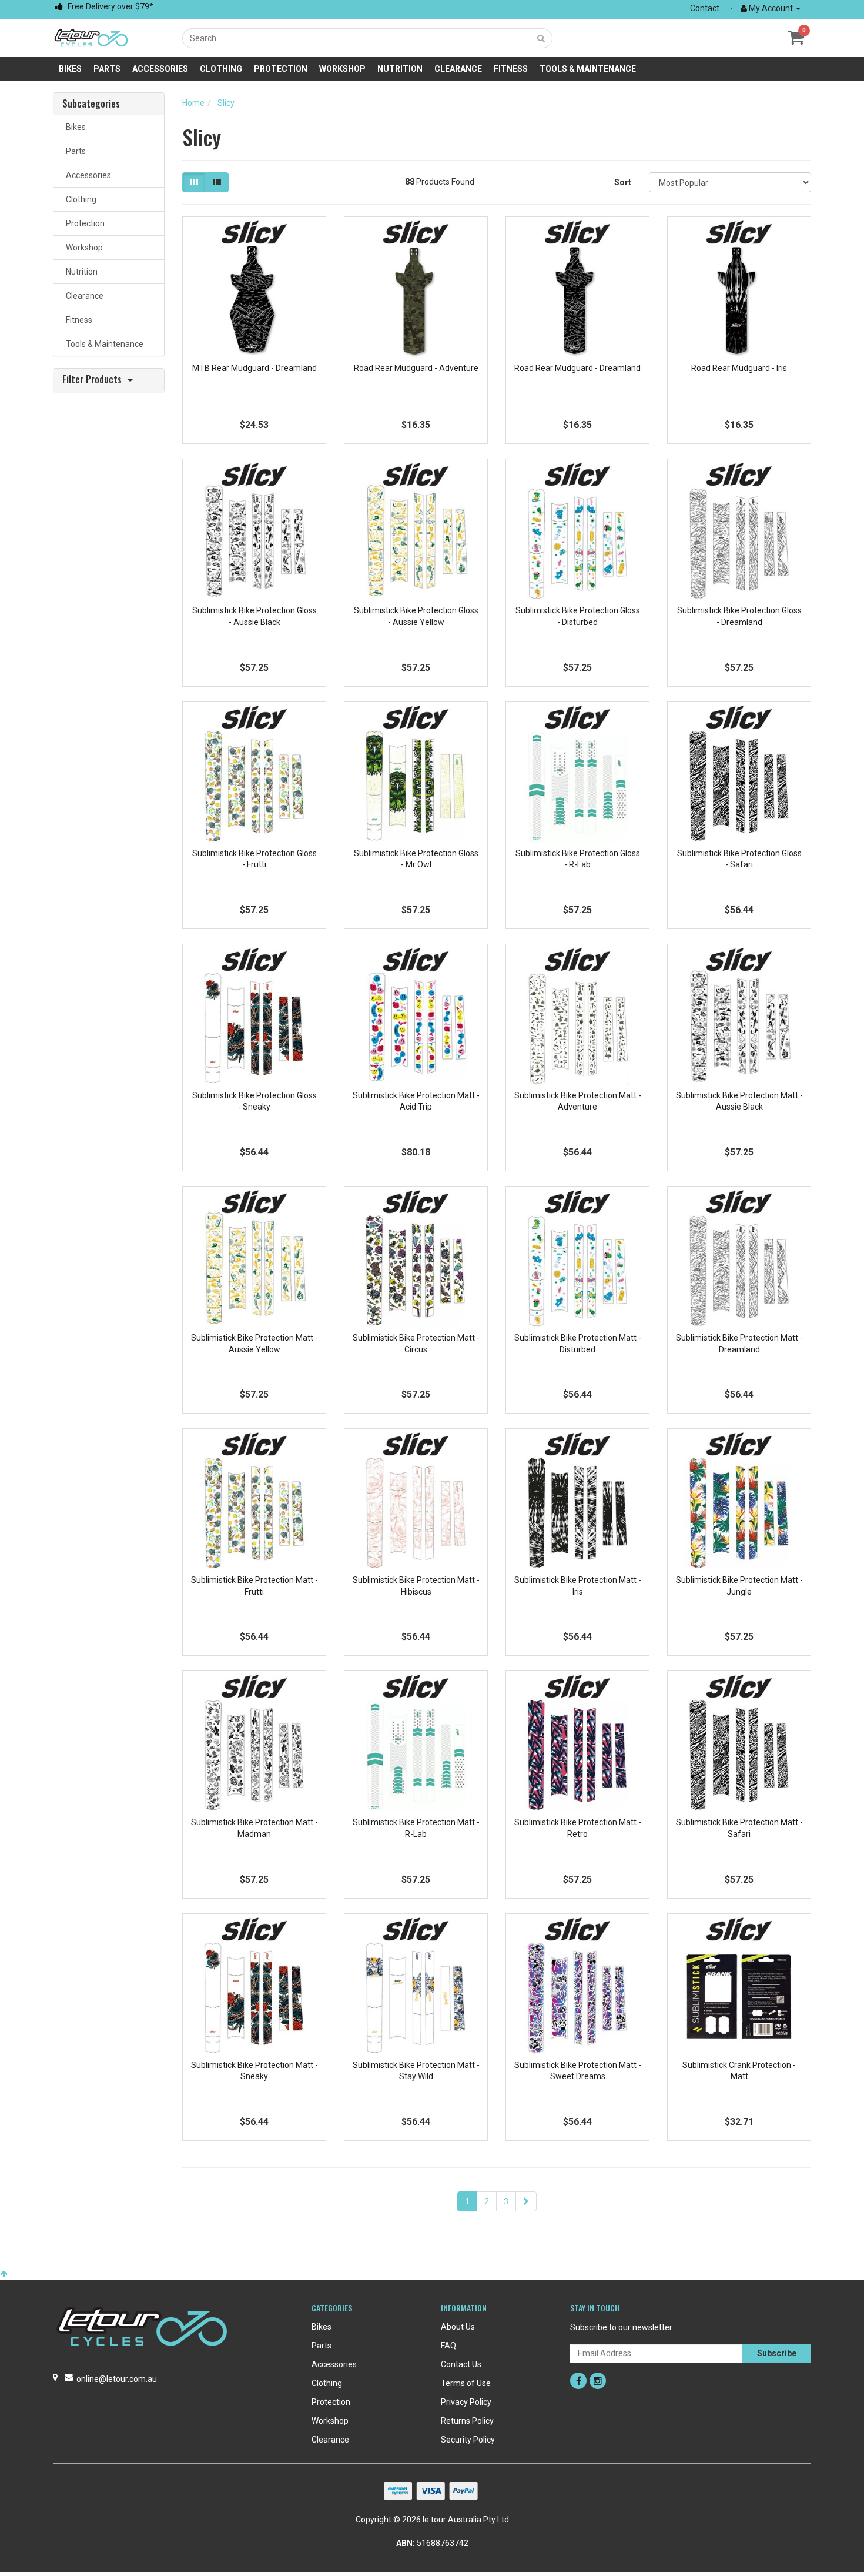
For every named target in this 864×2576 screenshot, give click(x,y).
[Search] (541, 38)
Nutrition (400, 69)
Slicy (226, 103)
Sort (623, 182)
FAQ (448, 2346)
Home (193, 103)
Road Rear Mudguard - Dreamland (577, 368)
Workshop (342, 69)
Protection (281, 69)
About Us (458, 2327)
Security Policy (468, 2440)
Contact (705, 8)
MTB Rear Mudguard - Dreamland (254, 368)
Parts (107, 69)
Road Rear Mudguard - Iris (739, 368)
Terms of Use (466, 2383)
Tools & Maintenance (588, 69)
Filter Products (92, 380)
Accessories (160, 69)
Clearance (458, 69)
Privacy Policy (466, 2402)
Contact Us (461, 2364)
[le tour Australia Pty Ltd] (91, 37)
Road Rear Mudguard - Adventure (416, 368)
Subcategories (91, 104)
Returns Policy (467, 2421)
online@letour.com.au (117, 2379)
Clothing (221, 69)
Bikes (70, 69)
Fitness (511, 69)
